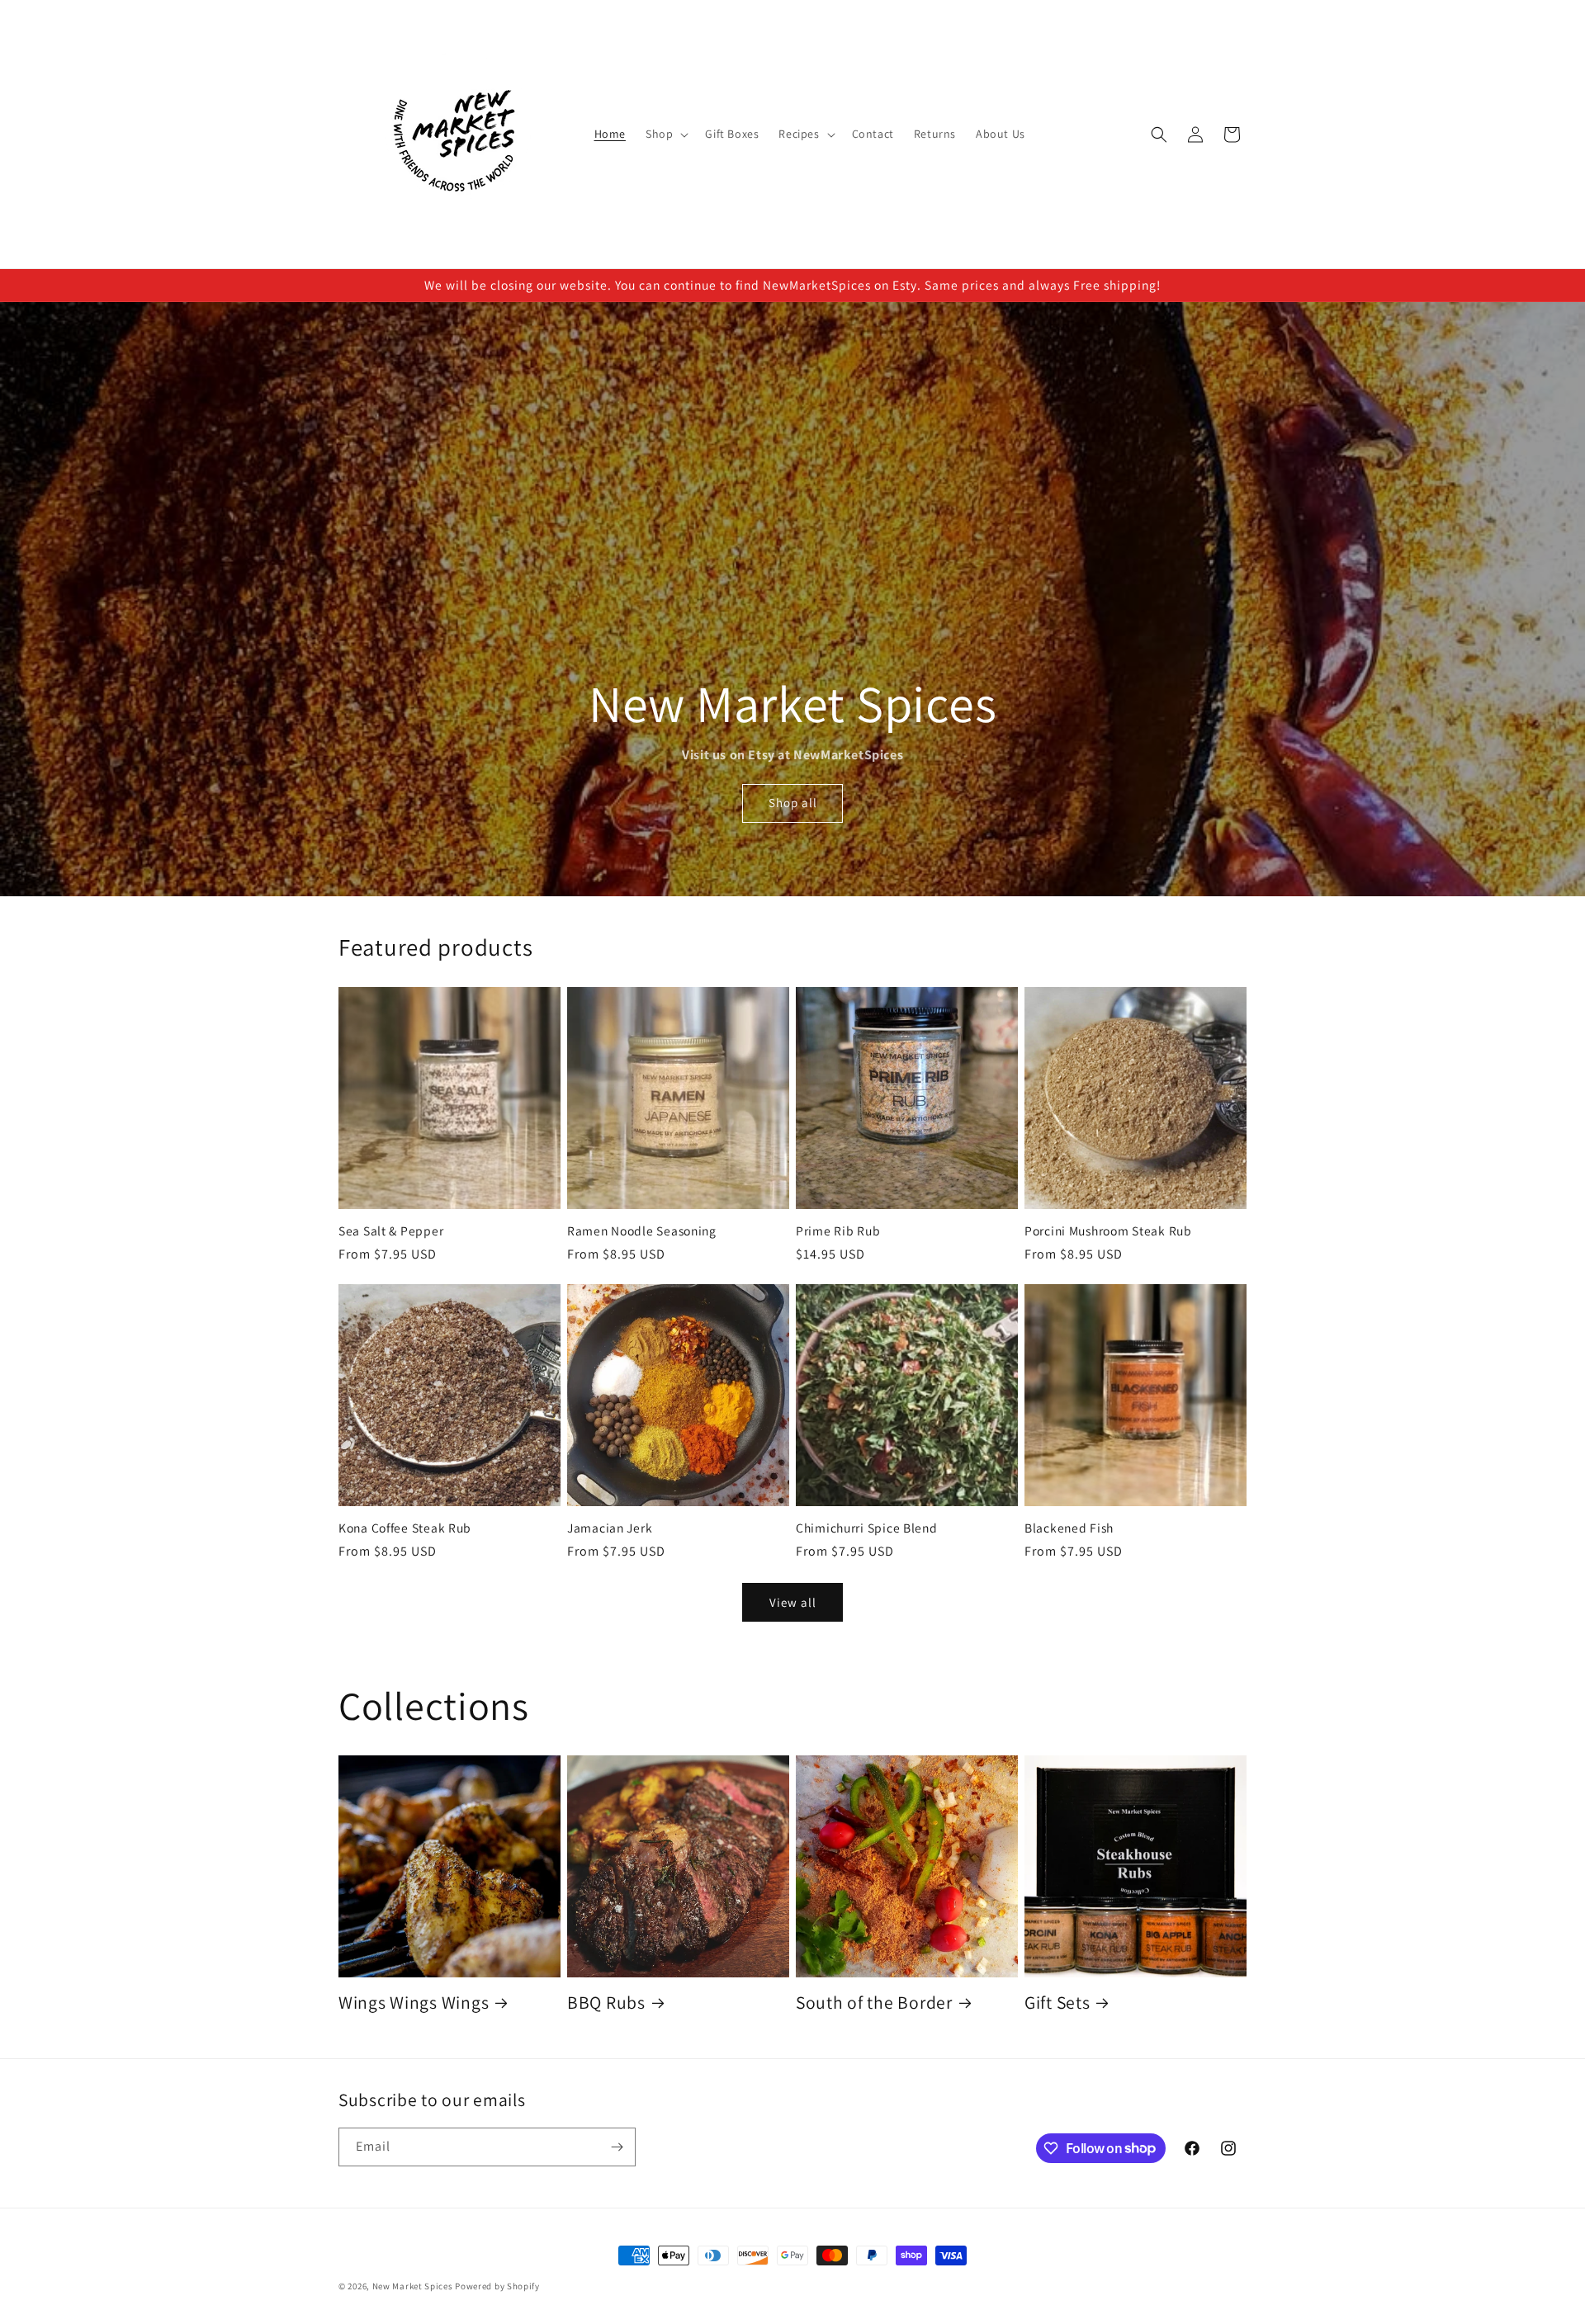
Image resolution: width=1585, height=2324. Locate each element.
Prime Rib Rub (838, 1231)
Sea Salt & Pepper (391, 1231)
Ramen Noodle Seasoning (642, 1231)
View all (793, 1602)
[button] (665, 134)
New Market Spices (413, 2286)
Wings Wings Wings (414, 2003)
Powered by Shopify (497, 2286)
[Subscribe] (617, 2147)
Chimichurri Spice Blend (867, 1528)
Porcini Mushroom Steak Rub (1108, 1231)
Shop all (793, 803)
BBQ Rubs (606, 2003)
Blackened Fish (1069, 1528)
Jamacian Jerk (610, 1528)
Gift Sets (1057, 2003)
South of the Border (874, 2003)
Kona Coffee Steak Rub (405, 1528)
